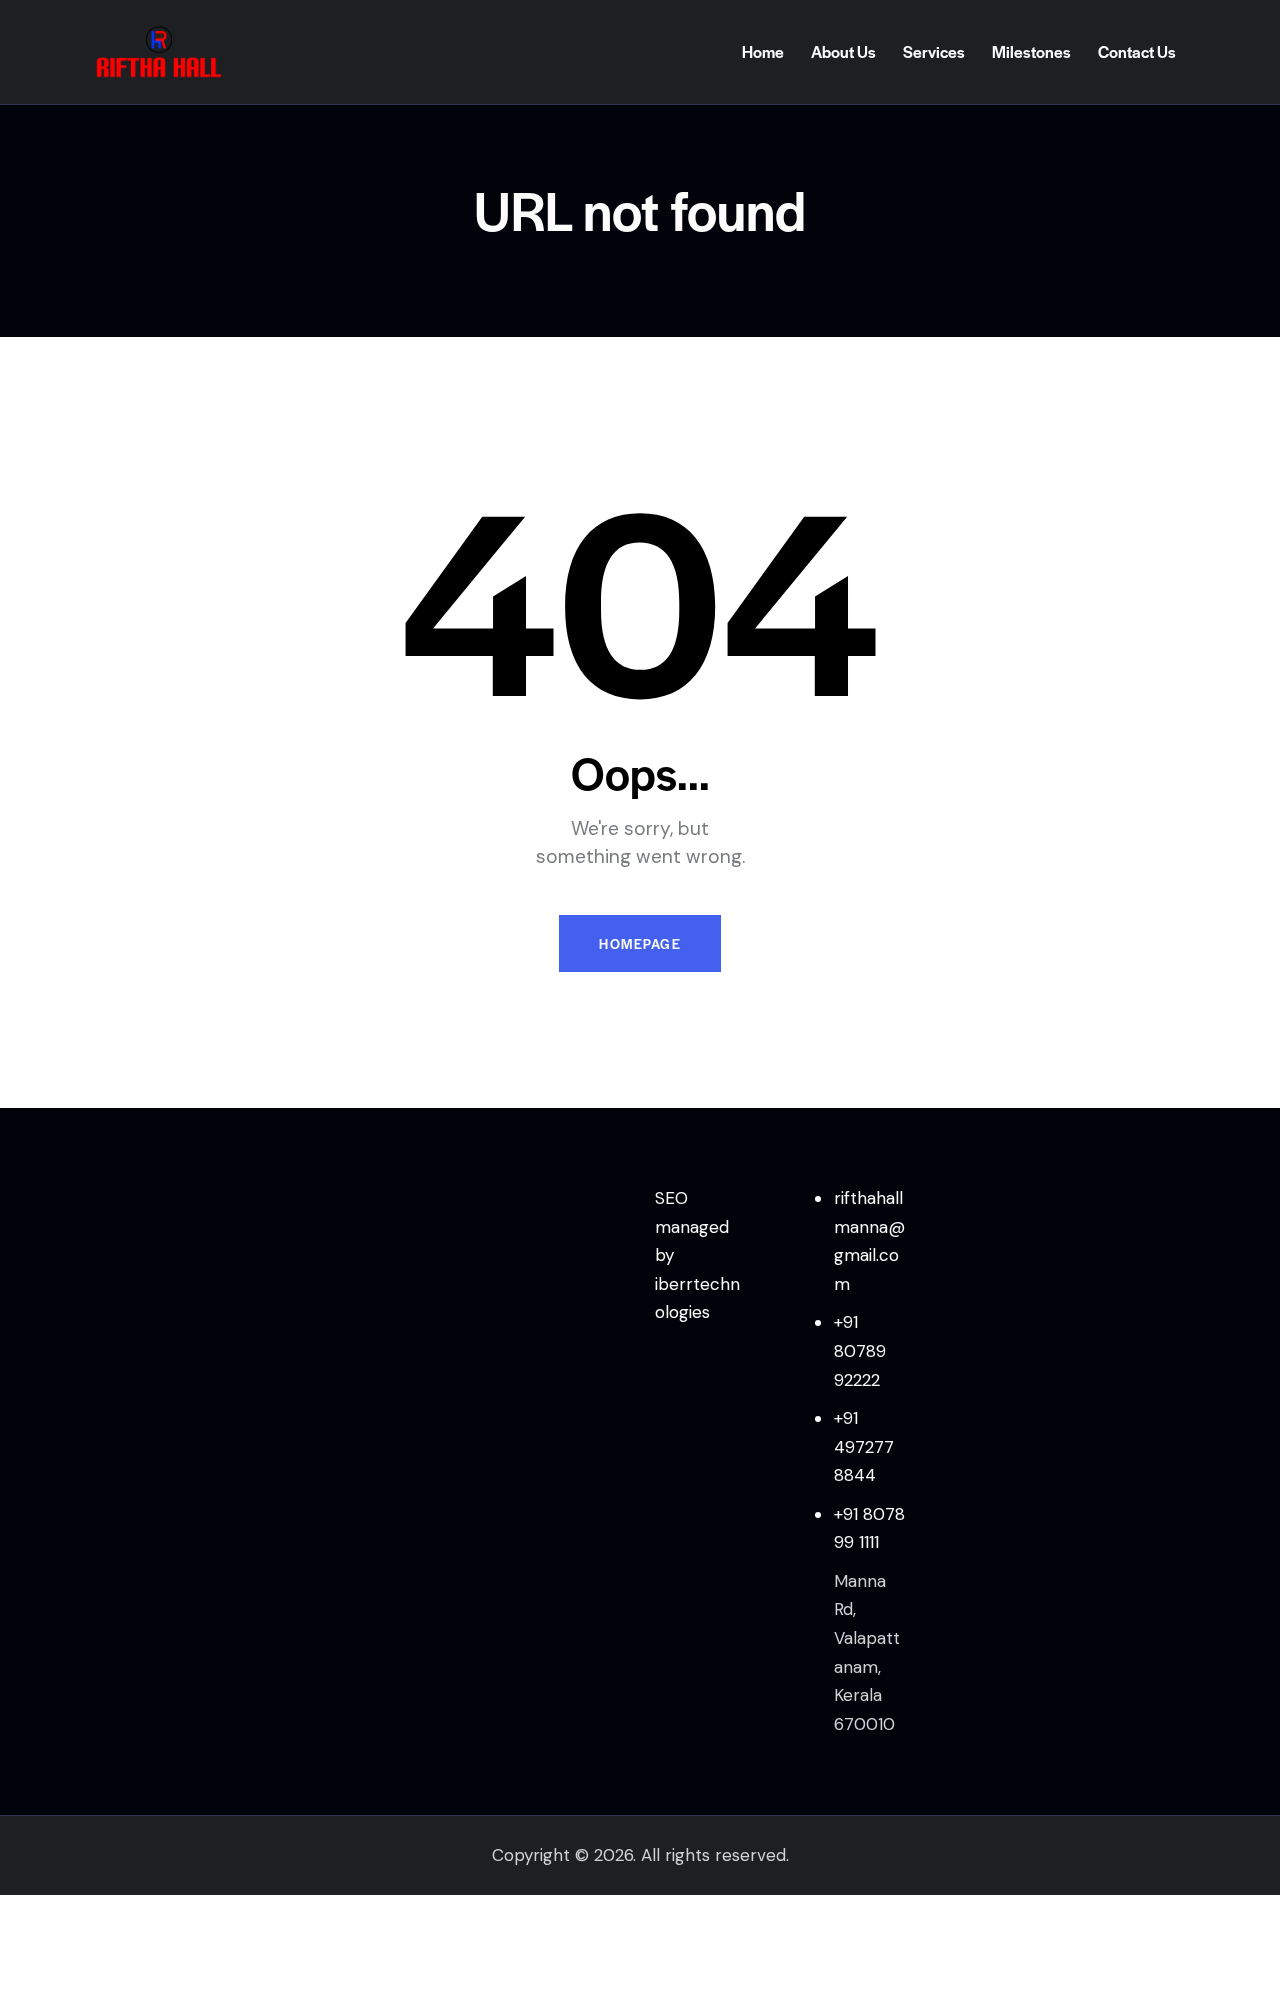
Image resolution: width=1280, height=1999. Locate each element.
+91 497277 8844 (864, 1446)
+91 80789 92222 (860, 1350)
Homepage (640, 943)
